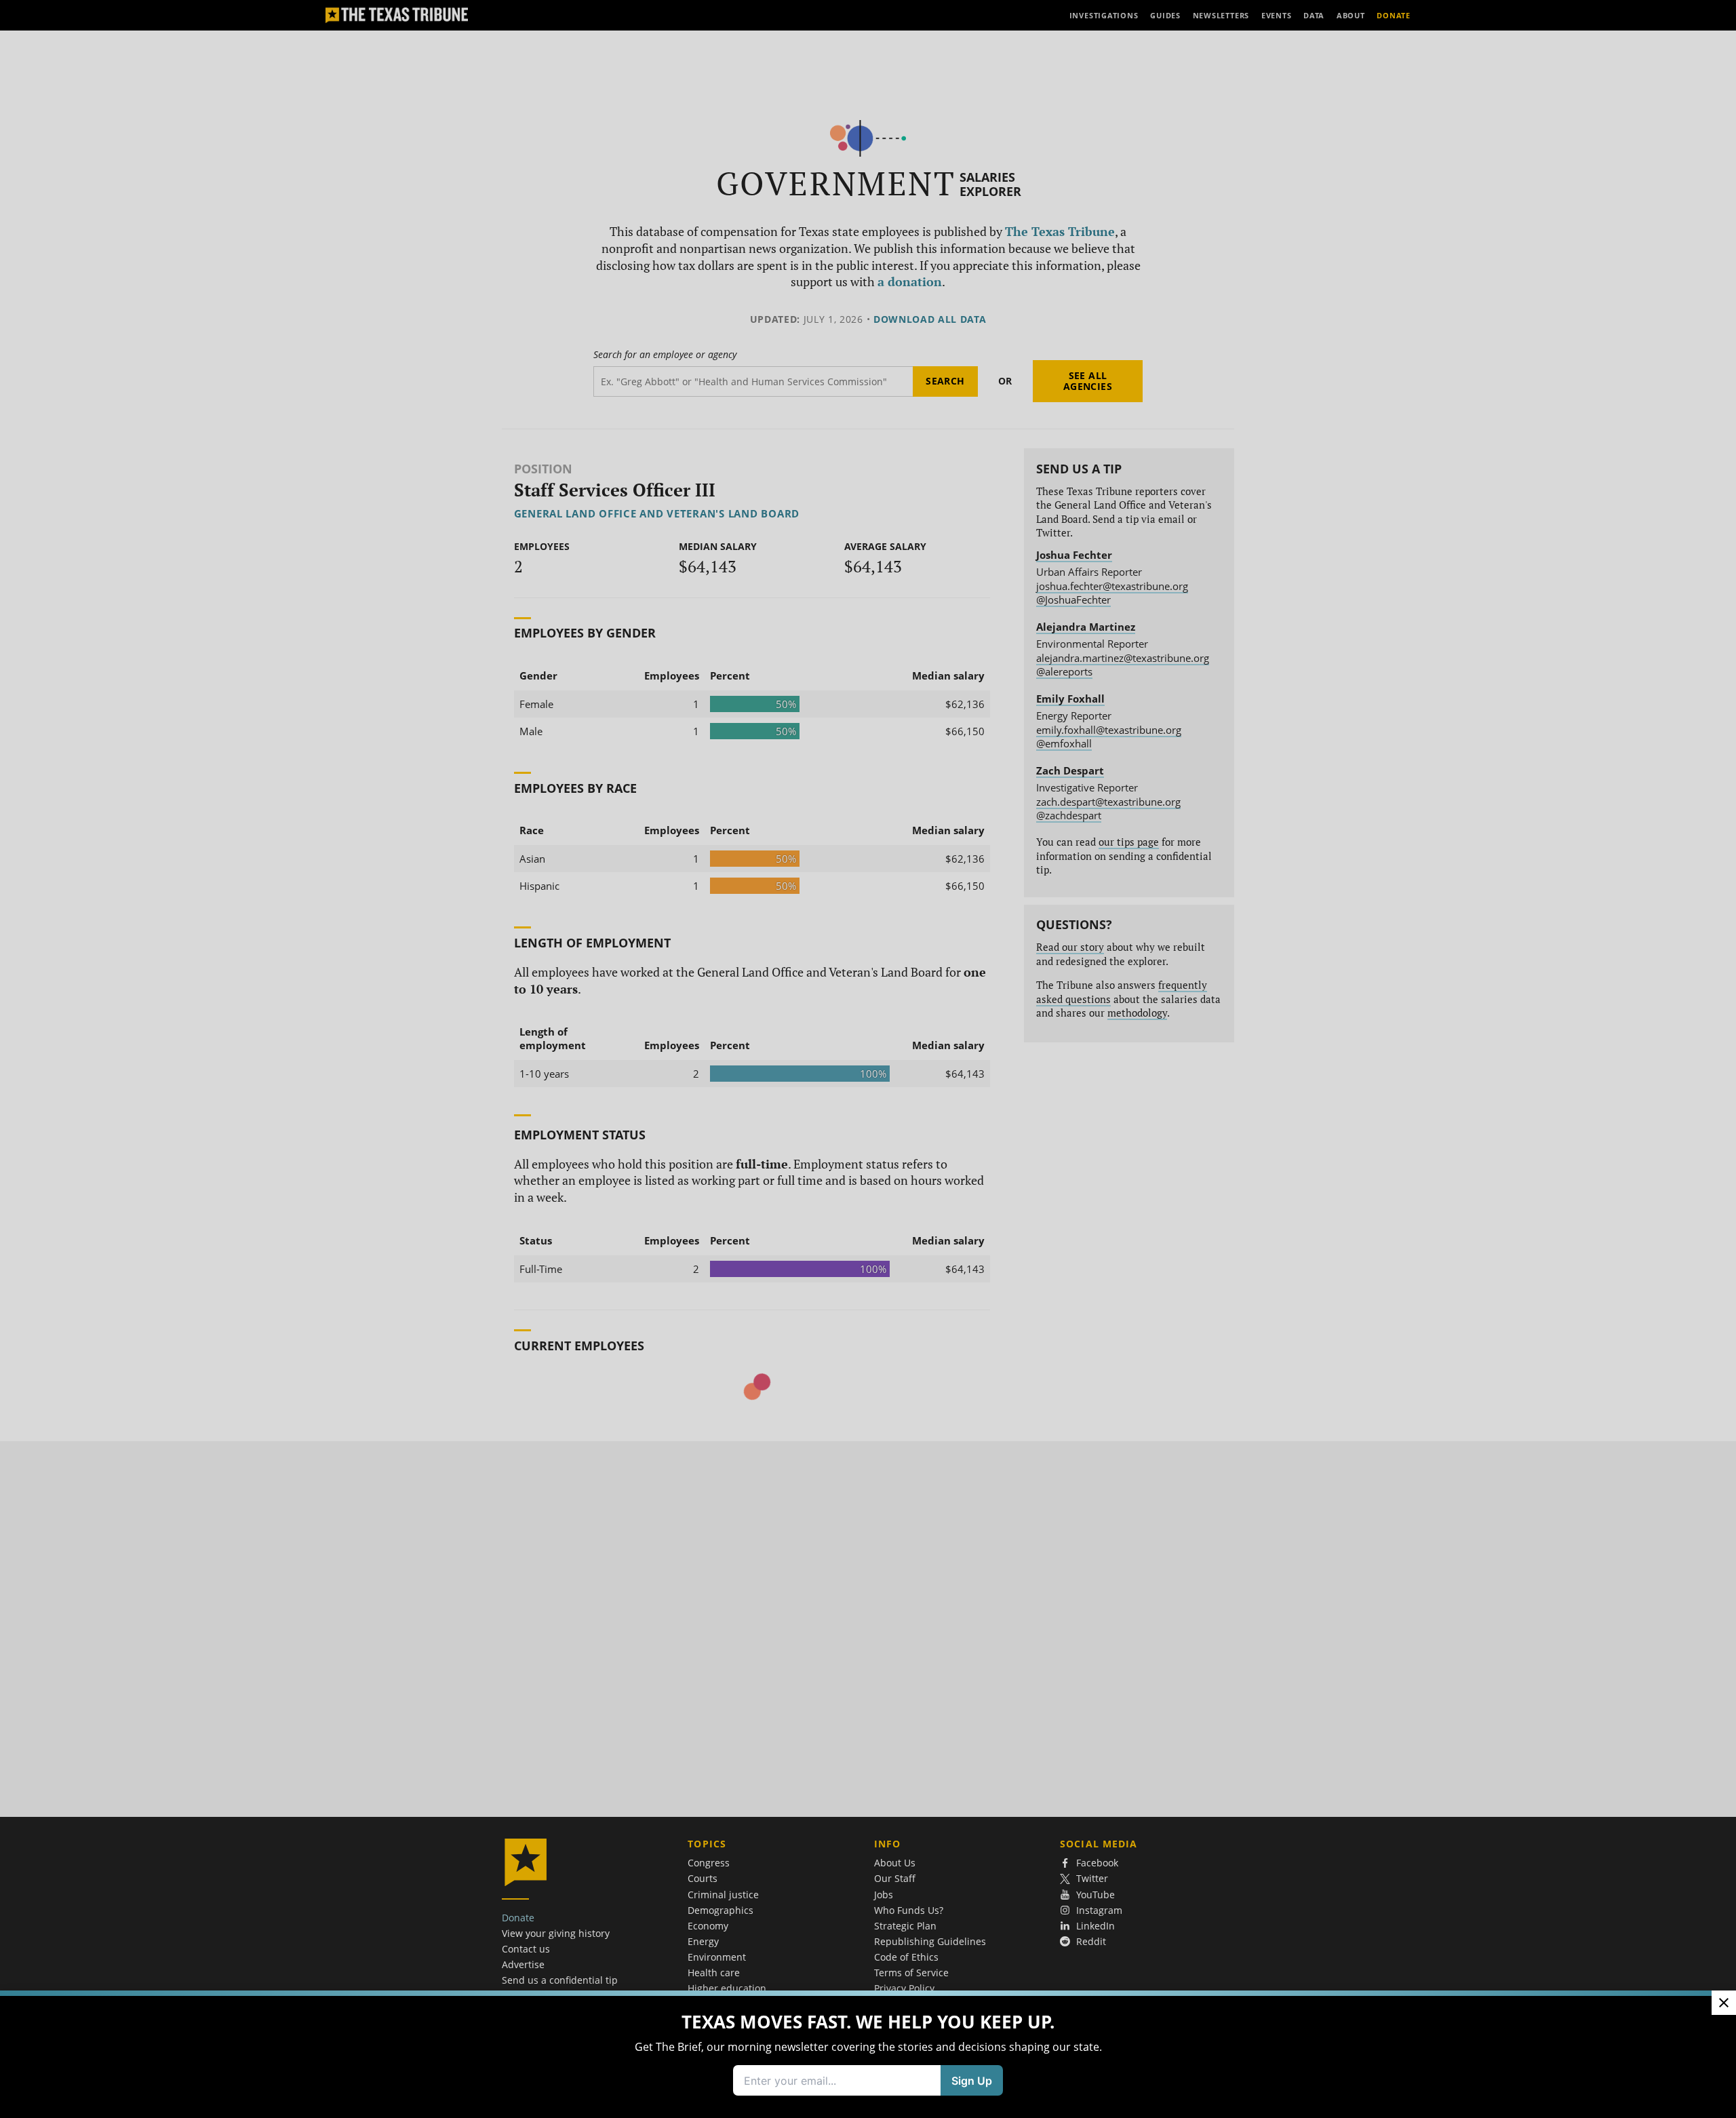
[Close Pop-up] (1724, 2003)
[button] (868, 1059)
